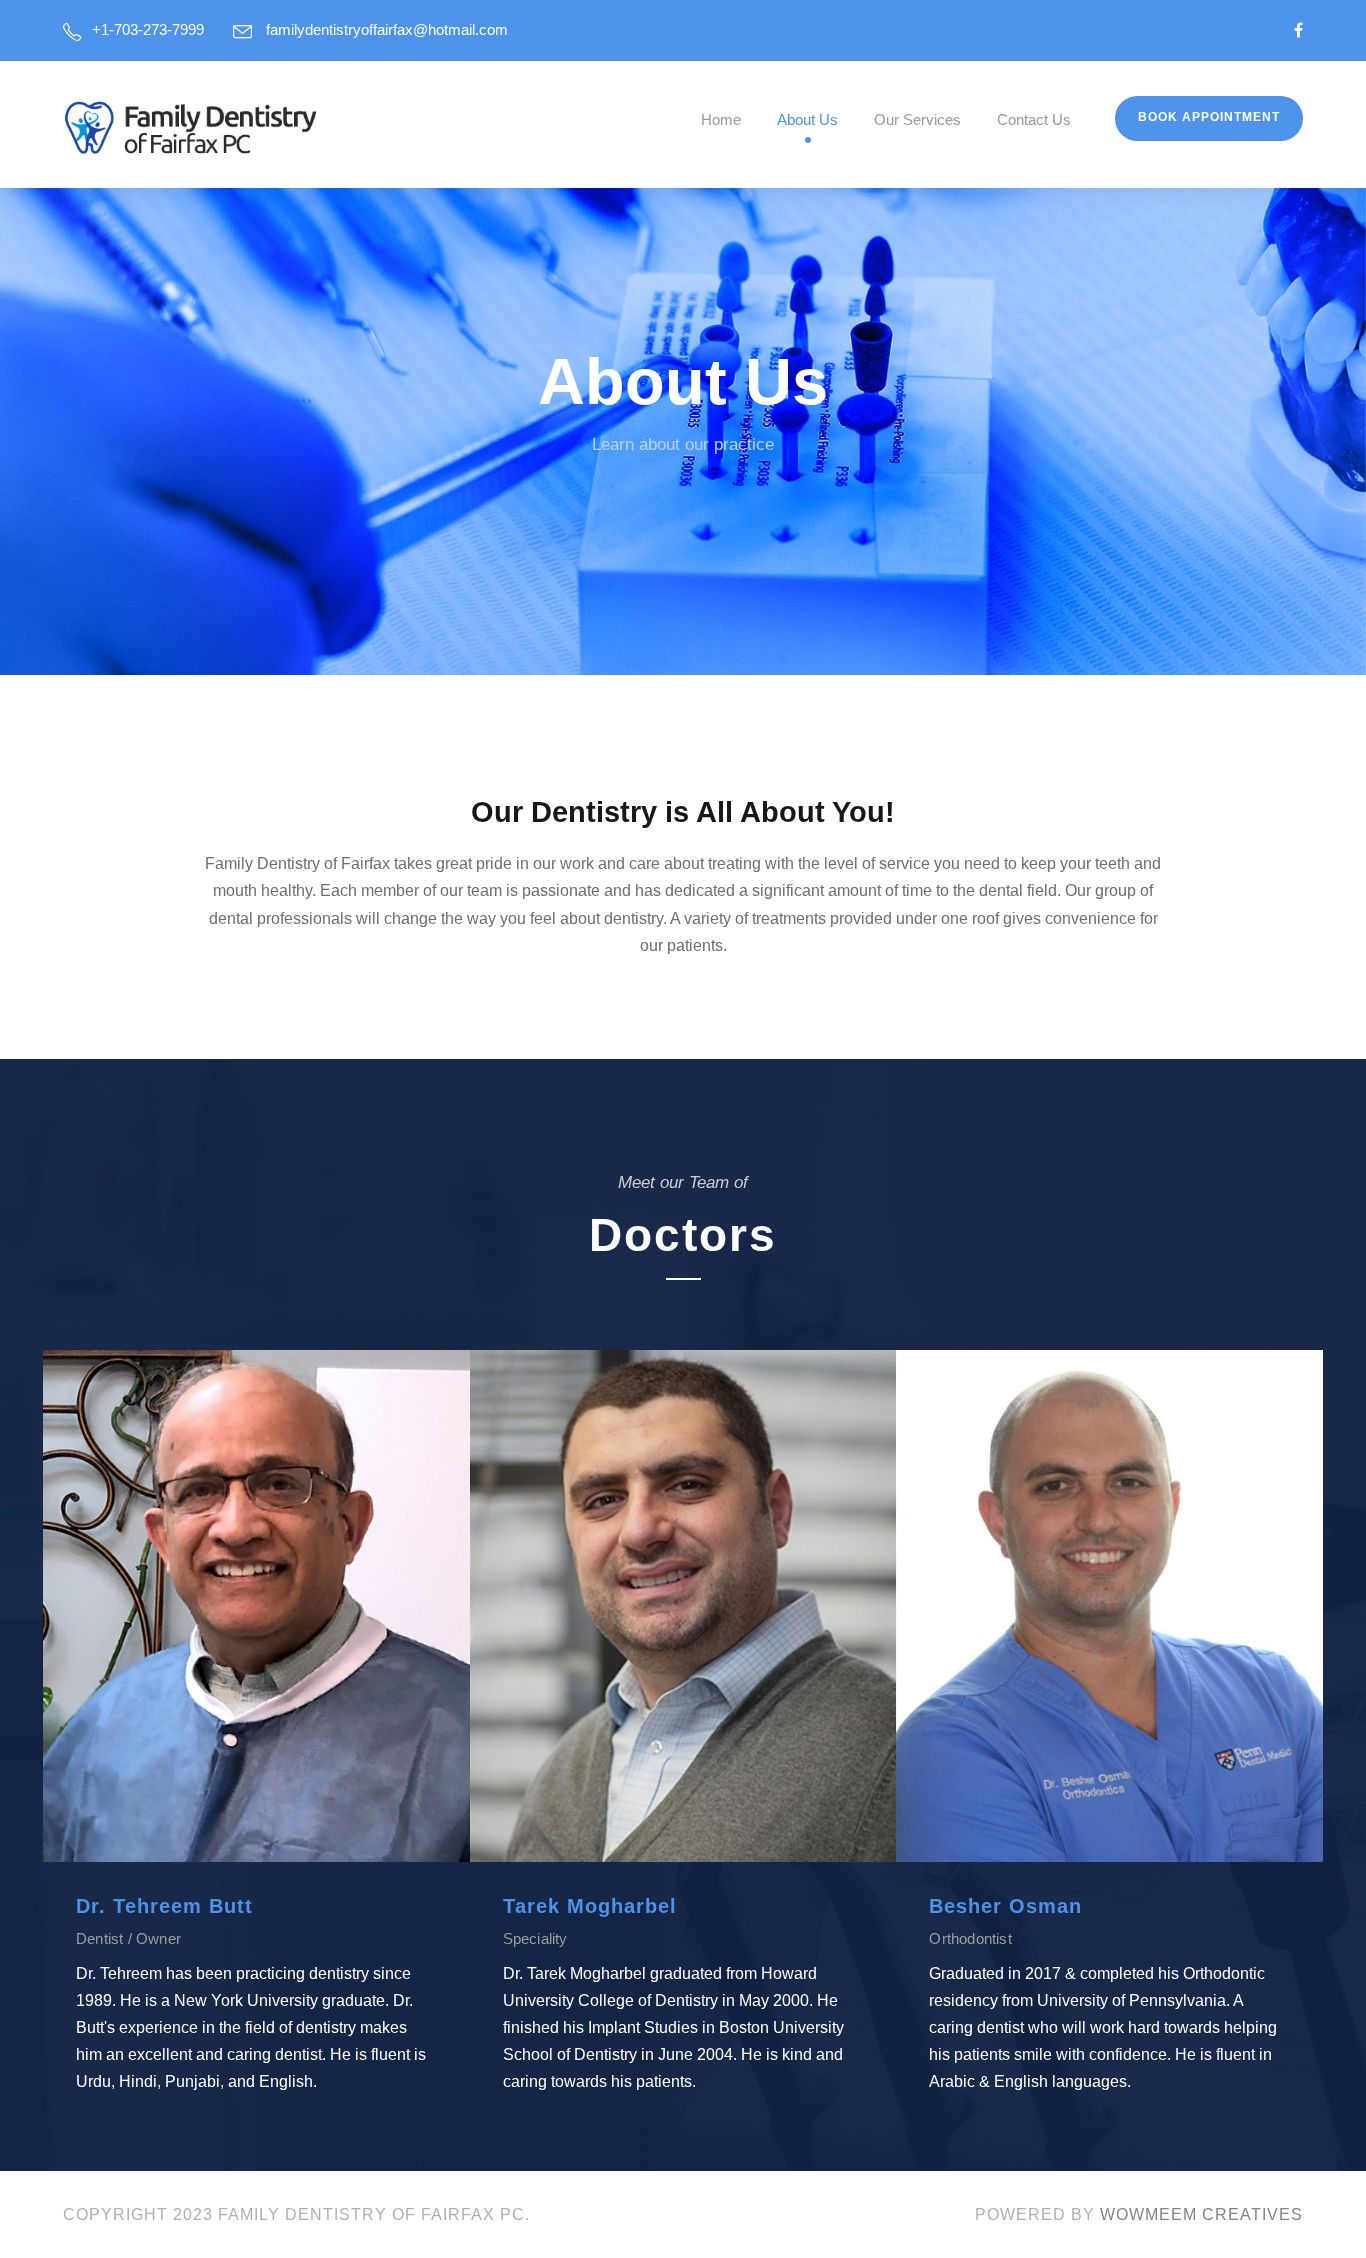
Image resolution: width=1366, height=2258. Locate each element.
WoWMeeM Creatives (1201, 2214)
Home (721, 119)
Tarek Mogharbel (590, 1906)
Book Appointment (1209, 117)
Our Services (917, 119)
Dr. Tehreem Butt (164, 1906)
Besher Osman (1005, 1906)
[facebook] (1298, 30)
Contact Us (1034, 119)
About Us (807, 119)
